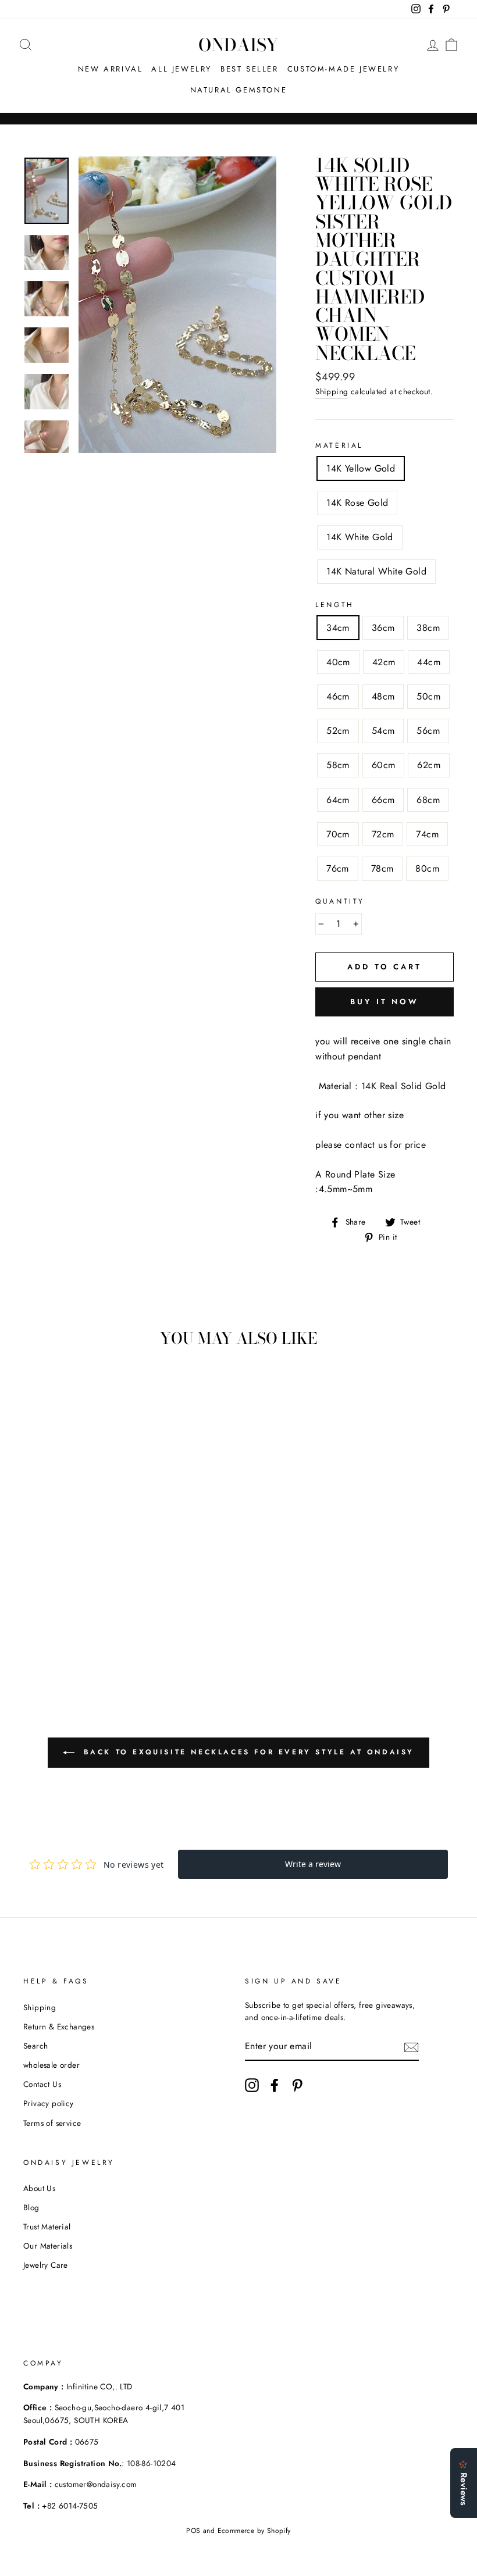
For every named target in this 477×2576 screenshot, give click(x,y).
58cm (338, 765)
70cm (338, 834)
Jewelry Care (46, 2265)
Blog (31, 2207)
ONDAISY (238, 45)
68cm (428, 800)
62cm (429, 765)
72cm (383, 834)
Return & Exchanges (59, 2026)
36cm (383, 628)
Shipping (332, 391)
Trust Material (47, 2227)
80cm (427, 868)
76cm (338, 868)
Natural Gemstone (239, 90)
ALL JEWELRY (181, 69)
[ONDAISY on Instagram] (252, 2085)
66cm (383, 800)
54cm (383, 731)
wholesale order (51, 2065)
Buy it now (385, 1002)
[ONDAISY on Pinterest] (297, 2085)
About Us (39, 2188)
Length (335, 605)
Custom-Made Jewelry (343, 69)
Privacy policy (49, 2103)
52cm (338, 731)
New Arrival (111, 69)
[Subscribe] (411, 2047)
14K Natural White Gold (376, 571)
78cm (382, 868)
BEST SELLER (250, 69)
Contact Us (42, 2084)
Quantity (340, 901)
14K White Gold (360, 537)
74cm (427, 834)
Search (35, 2046)
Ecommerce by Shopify (254, 2531)
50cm (428, 696)
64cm (338, 800)
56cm (428, 731)
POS (193, 2531)
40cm (338, 662)
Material (339, 445)
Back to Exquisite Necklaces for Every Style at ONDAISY (247, 1752)
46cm (338, 696)
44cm (429, 662)
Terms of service (52, 2123)
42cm (384, 662)
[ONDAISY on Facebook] (275, 2085)
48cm (383, 696)
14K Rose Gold (357, 503)
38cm (428, 628)
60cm (384, 765)
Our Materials (48, 2246)
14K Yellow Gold (361, 468)
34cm (338, 628)
